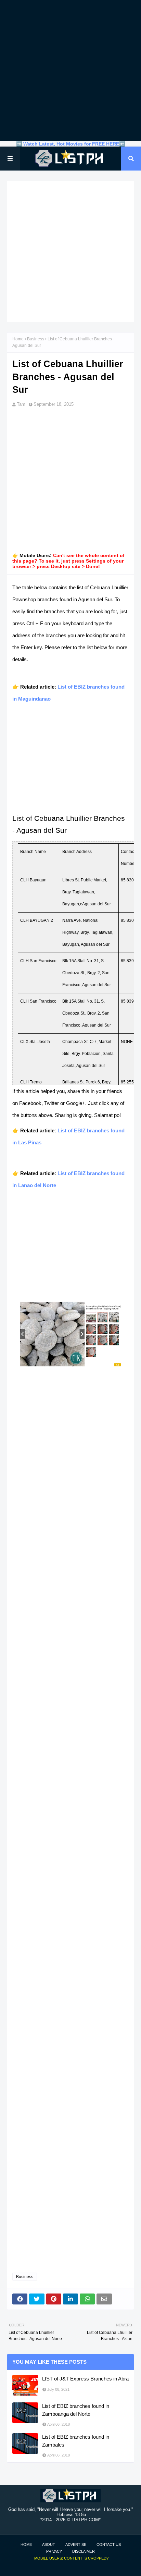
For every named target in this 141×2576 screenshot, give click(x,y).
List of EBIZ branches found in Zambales (76, 2441)
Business (36, 339)
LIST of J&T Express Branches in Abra (85, 2379)
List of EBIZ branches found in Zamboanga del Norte (76, 2410)
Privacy (54, 2551)
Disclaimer (84, 2551)
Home (18, 339)
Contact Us (109, 2544)
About (49, 2544)
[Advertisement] (70, 71)
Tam (21, 404)
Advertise (76, 2544)
